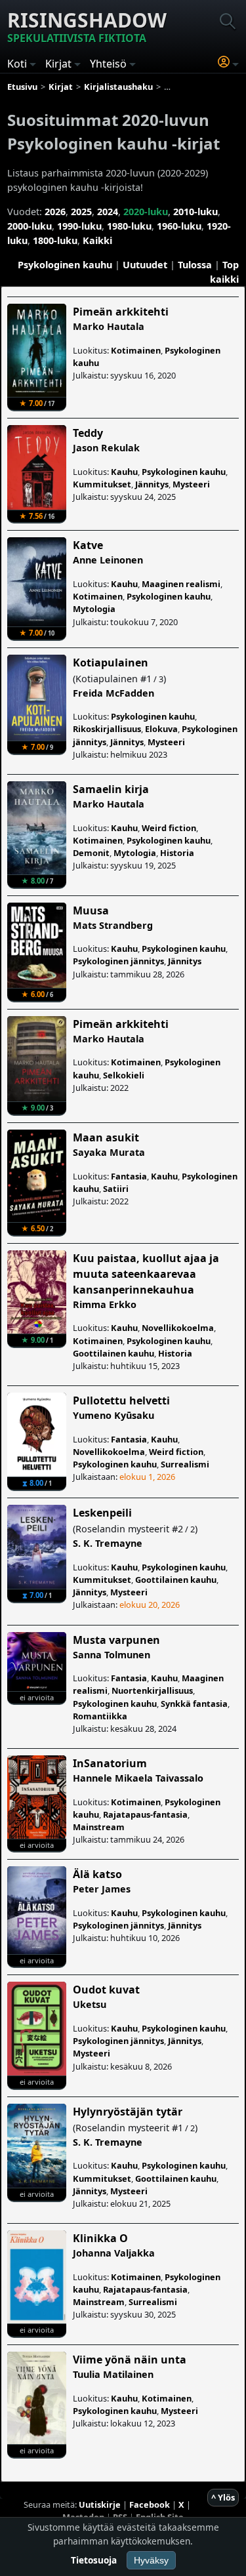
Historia (177, 853)
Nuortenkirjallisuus (152, 1690)
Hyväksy (151, 2560)
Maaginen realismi (181, 584)
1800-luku (55, 240)
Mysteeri (191, 484)
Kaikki (97, 240)
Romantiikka (100, 1716)
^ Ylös (223, 2497)
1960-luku (179, 226)
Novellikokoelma (178, 1328)
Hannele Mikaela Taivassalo (138, 1778)
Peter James (102, 1889)
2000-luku (30, 226)
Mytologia (94, 609)
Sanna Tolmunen (112, 1655)
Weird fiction (169, 828)
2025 (81, 212)
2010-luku (195, 212)
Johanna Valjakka (114, 2253)
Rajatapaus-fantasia (145, 1814)
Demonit (91, 853)
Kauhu (124, 472)
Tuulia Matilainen (113, 2374)
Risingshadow (87, 26)
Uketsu (90, 2004)
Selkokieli (124, 1075)
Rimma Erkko (105, 1304)
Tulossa (195, 265)
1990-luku (79, 226)
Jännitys (152, 484)
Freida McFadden (113, 693)
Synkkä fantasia (194, 1704)
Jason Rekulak (106, 448)
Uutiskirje (100, 2504)
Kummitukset (102, 484)
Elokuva (161, 729)
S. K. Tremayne (108, 1543)
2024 (108, 212)
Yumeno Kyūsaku (113, 1415)
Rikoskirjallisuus (107, 729)
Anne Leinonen (108, 560)
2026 (55, 212)
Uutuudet (145, 265)
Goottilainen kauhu (113, 1353)
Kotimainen (136, 350)
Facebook (150, 2504)
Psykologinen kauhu (65, 265)
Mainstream (99, 1827)
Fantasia (129, 1176)
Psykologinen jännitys (118, 961)
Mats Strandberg (113, 925)
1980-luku (129, 226)
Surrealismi (185, 1464)
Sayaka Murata (109, 1152)
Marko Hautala (109, 326)
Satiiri (116, 1189)
